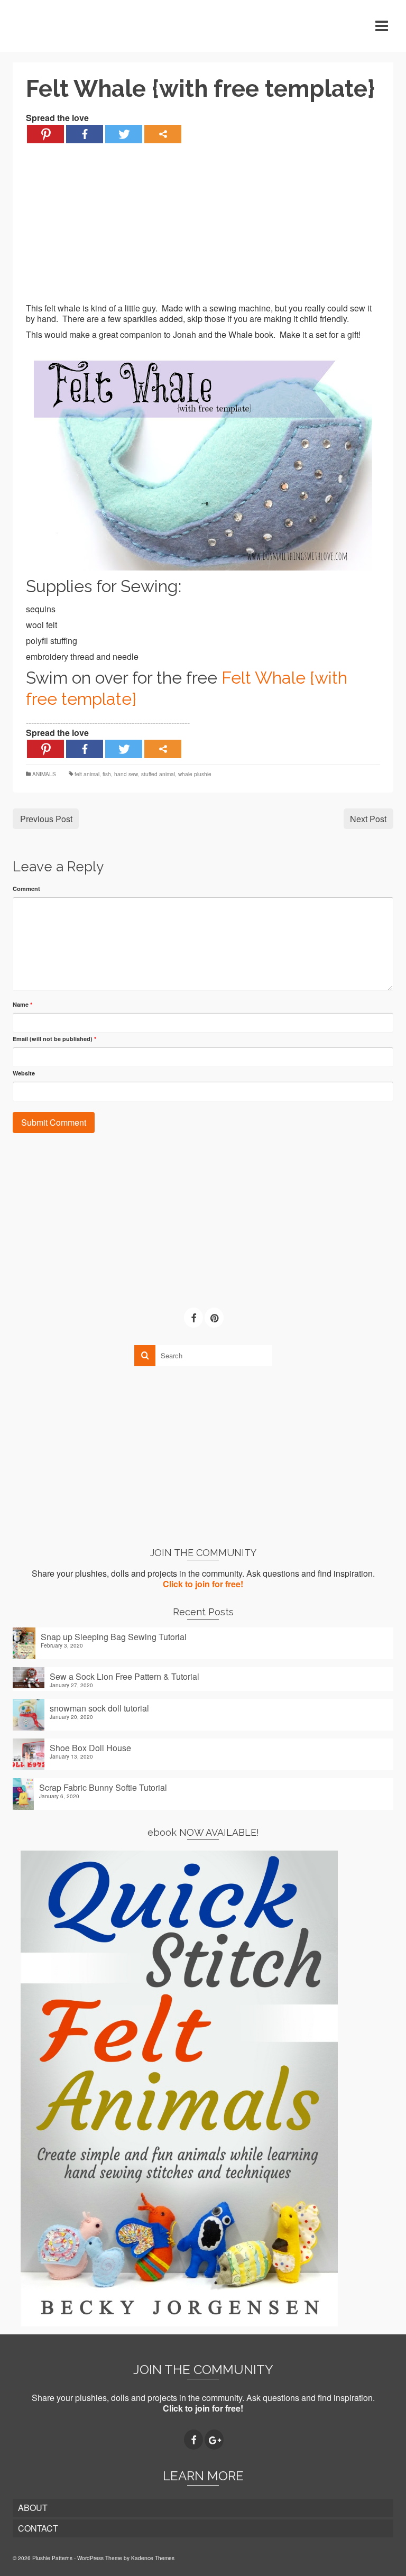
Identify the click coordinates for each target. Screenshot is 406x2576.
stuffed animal (158, 774)
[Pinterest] (45, 134)
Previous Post (46, 819)
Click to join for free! (203, 1584)
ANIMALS (44, 774)
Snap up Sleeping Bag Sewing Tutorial (114, 1636)
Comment (26, 889)
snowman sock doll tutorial (99, 1708)
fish (107, 774)
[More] (163, 134)
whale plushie (195, 774)
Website (24, 1073)
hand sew (126, 774)
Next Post (368, 819)
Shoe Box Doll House (90, 1747)
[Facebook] (85, 134)
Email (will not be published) (54, 1039)
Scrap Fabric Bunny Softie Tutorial (103, 1787)
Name (22, 1004)
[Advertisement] (203, 229)
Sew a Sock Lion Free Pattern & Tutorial (124, 1676)
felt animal (87, 774)
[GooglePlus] (214, 2440)
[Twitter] (124, 134)
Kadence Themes (153, 2558)
